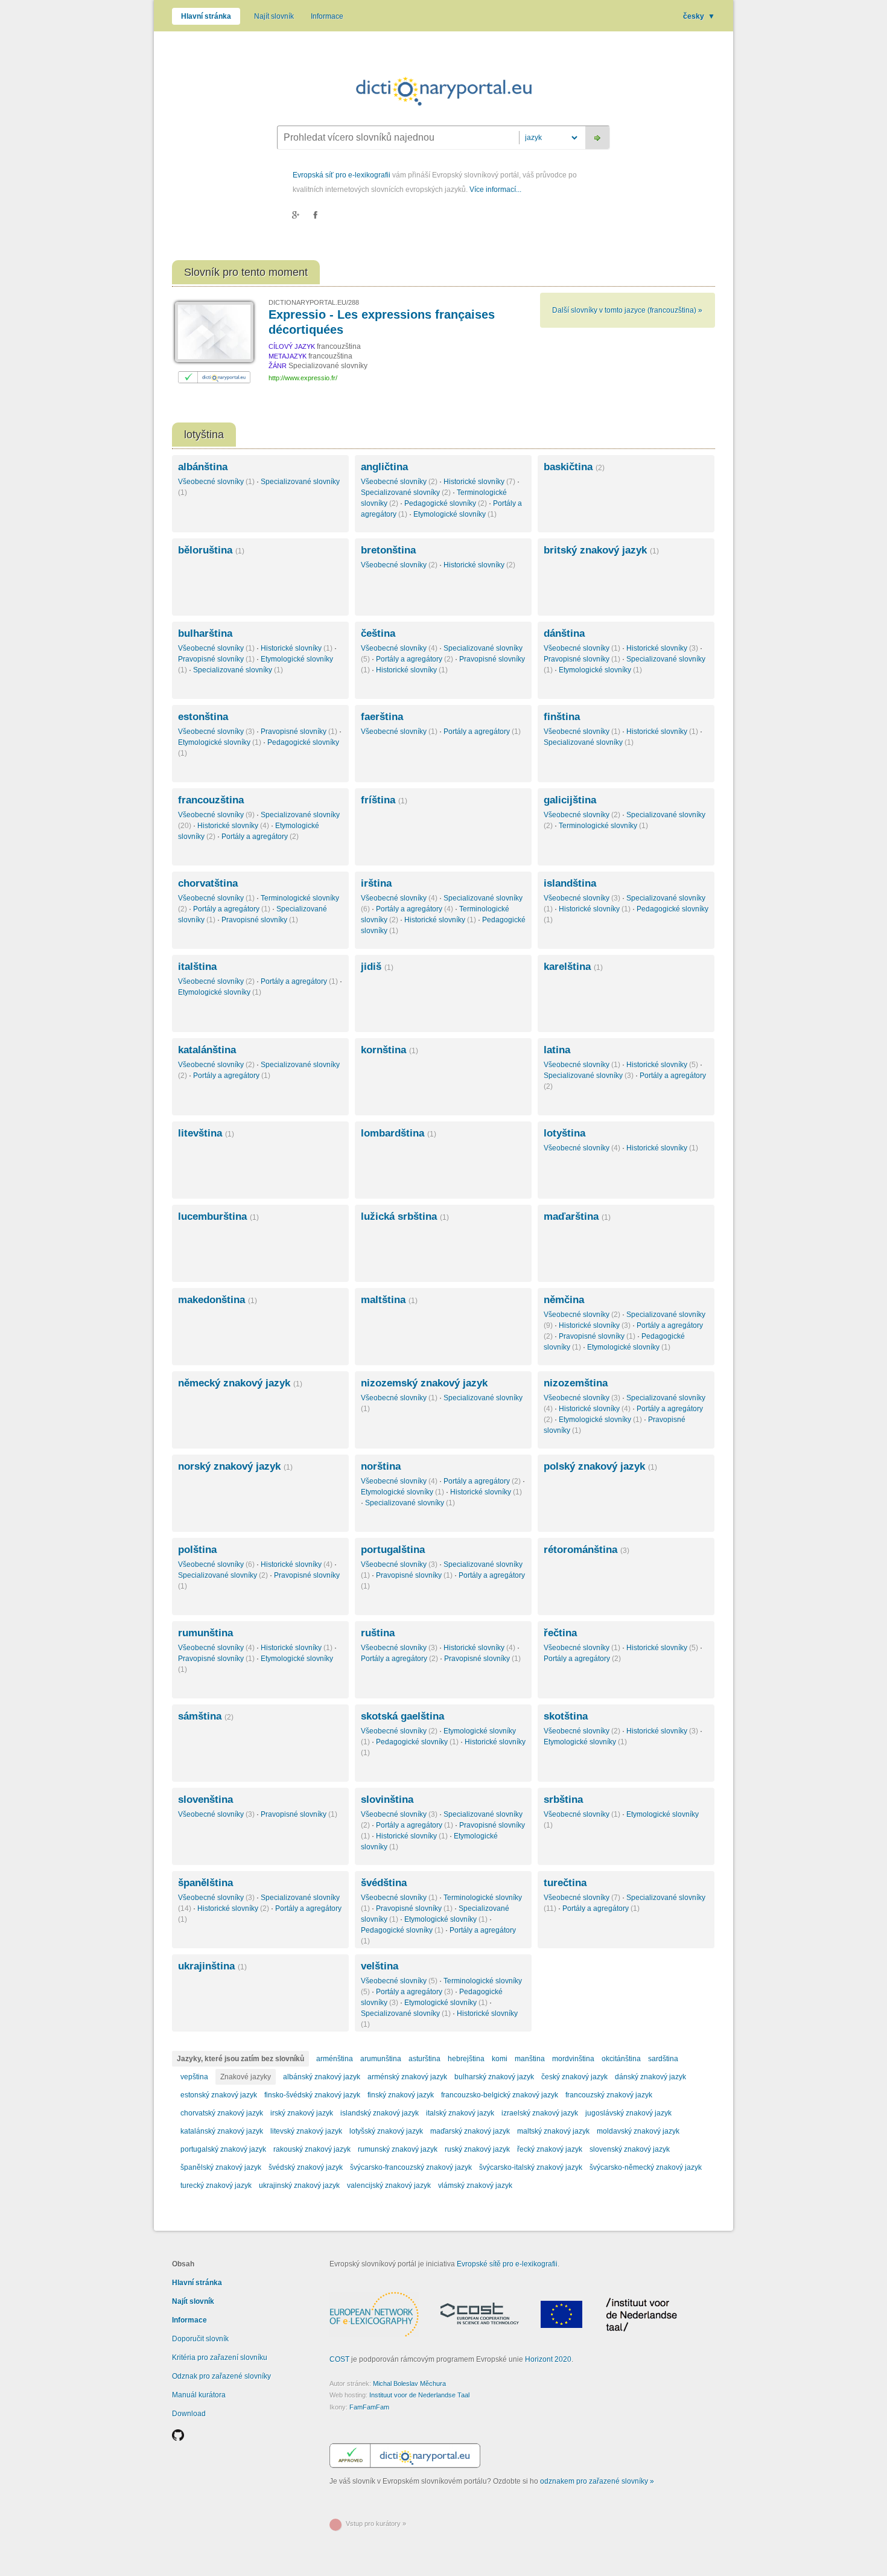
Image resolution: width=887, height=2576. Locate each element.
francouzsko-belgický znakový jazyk (500, 2095)
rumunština (205, 1633)
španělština (205, 1883)
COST (339, 2359)
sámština (206, 1716)
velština (380, 1966)
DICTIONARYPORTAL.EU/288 (314, 302)
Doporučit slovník (200, 2339)
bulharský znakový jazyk (494, 2077)
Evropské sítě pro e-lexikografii (507, 2264)
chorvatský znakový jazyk (222, 2113)
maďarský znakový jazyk (470, 2131)
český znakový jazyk (574, 2077)
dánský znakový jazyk (650, 2077)
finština (562, 717)
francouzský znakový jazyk (609, 2095)
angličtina (384, 467)
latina (557, 1050)
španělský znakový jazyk (221, 2167)
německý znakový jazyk (240, 1383)
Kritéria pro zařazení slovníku (220, 2358)
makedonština (218, 1300)
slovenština (205, 1800)
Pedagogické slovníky (446, 503)
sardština (663, 2059)
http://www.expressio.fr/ (303, 378)
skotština (566, 1716)
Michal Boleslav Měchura (409, 2383)
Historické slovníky (479, 482)
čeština (378, 633)
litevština (206, 1133)
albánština (203, 467)
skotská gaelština (402, 1716)
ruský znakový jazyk (477, 2149)
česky (699, 16)
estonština (203, 717)
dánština (564, 633)
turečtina (565, 1883)
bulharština (205, 633)
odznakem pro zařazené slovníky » (597, 2481)
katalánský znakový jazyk (222, 2131)
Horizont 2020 (548, 2359)
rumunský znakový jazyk (398, 2149)
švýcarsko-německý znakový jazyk (646, 2167)
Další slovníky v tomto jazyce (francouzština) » (627, 310)
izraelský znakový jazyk (540, 2113)
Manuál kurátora (199, 2395)
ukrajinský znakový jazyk (299, 2185)
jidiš (377, 967)
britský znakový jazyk (601, 550)
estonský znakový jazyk (219, 2095)
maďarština (577, 1216)
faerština (382, 717)
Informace (327, 16)
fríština (384, 800)
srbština (563, 1800)
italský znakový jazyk (460, 2113)
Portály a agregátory (415, 659)
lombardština (399, 1133)
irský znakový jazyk (302, 2113)
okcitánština (621, 2059)
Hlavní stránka (206, 16)
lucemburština (218, 1216)
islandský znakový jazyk (380, 2113)
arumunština (381, 2059)
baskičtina (574, 467)
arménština (335, 2059)
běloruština (211, 550)
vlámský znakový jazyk (475, 2185)
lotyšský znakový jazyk (386, 2131)
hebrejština (466, 2059)
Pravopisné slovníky (216, 659)
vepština (194, 2077)
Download (189, 2414)
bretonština (388, 550)
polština (197, 1550)
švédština (384, 1883)
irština (376, 883)
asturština (424, 2059)
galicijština (570, 800)
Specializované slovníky (406, 493)
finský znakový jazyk (401, 2095)
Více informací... (495, 190)
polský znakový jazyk (600, 1466)
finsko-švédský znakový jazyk (312, 2095)
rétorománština (587, 1550)
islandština (570, 883)
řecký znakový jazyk (550, 2149)
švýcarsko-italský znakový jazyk (531, 2167)
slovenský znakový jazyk (630, 2149)
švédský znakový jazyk (306, 2167)
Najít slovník (274, 16)
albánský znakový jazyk (322, 2077)
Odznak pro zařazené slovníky (221, 2376)
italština (197, 967)
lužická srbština (405, 1216)
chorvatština (208, 883)
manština (530, 2059)
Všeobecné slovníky (216, 482)
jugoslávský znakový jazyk (628, 2113)
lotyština (564, 1133)
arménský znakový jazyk (407, 2077)
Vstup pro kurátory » (376, 2523)
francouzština (211, 800)
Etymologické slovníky (455, 514)
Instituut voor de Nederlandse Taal (419, 2395)
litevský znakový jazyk (306, 2131)
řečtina (560, 1633)
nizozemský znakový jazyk (424, 1383)
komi (500, 2059)
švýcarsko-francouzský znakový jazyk (411, 2167)
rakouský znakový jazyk (312, 2149)
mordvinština (573, 2059)
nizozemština (576, 1383)
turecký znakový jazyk (216, 2185)
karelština (573, 967)
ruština (378, 1633)
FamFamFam (369, 2407)
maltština (389, 1300)
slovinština (387, 1800)
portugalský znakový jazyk (223, 2149)
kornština (389, 1050)
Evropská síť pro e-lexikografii (342, 175)
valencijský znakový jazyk (389, 2185)
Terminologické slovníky (603, 826)
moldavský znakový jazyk (638, 2131)
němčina (564, 1300)
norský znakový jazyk (235, 1466)
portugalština (393, 1550)
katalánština (207, 1050)
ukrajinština (212, 1966)
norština (381, 1466)
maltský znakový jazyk (553, 2131)
